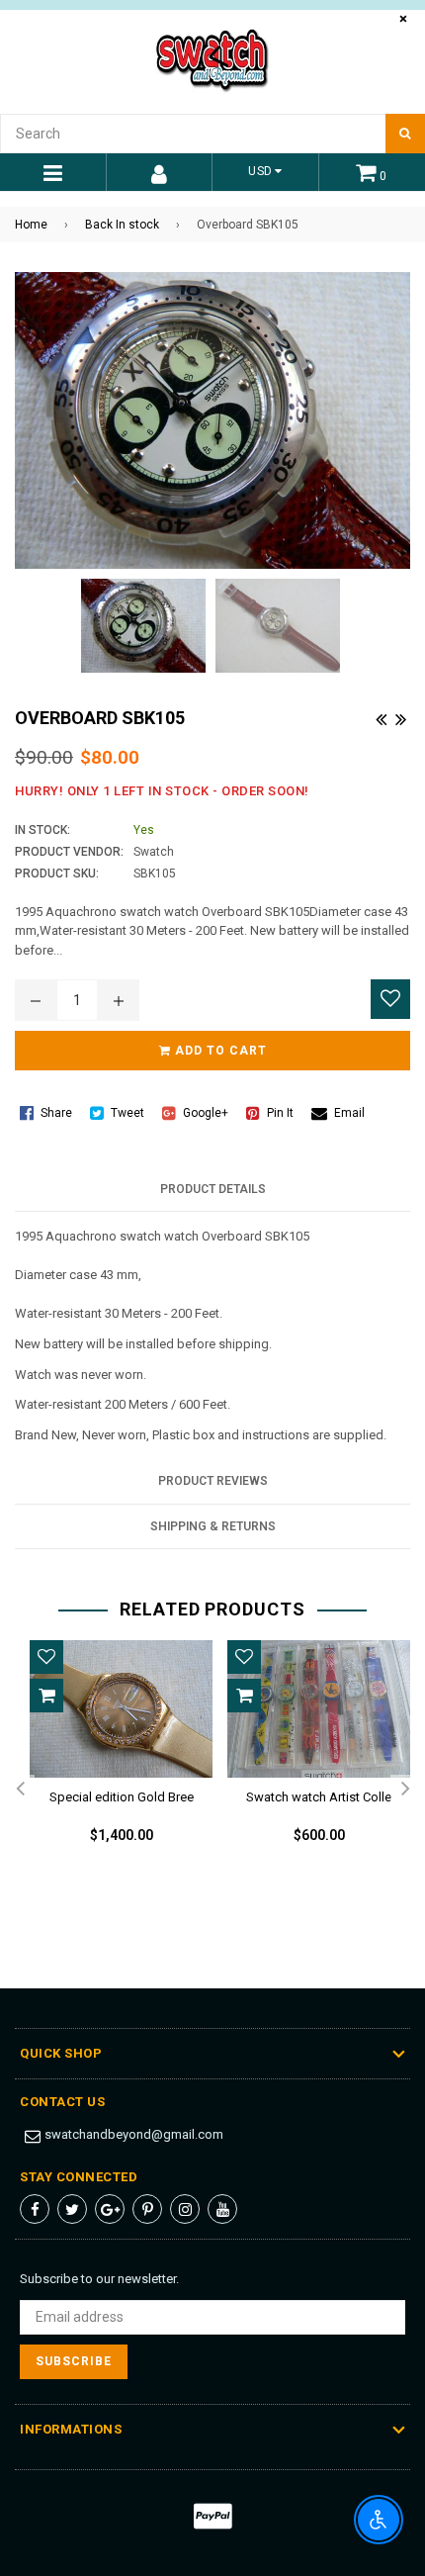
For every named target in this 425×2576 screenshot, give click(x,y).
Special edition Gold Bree (122, 1797)
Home (31, 225)
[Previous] (381, 717)
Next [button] (405, 1790)
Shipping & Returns (213, 1526)
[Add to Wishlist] (390, 999)
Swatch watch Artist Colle (319, 1797)
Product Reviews (213, 1481)
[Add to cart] (46, 1696)
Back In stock (122, 225)
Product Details (213, 1189)
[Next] (400, 717)
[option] (114, 1758)
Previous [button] (20, 1790)
